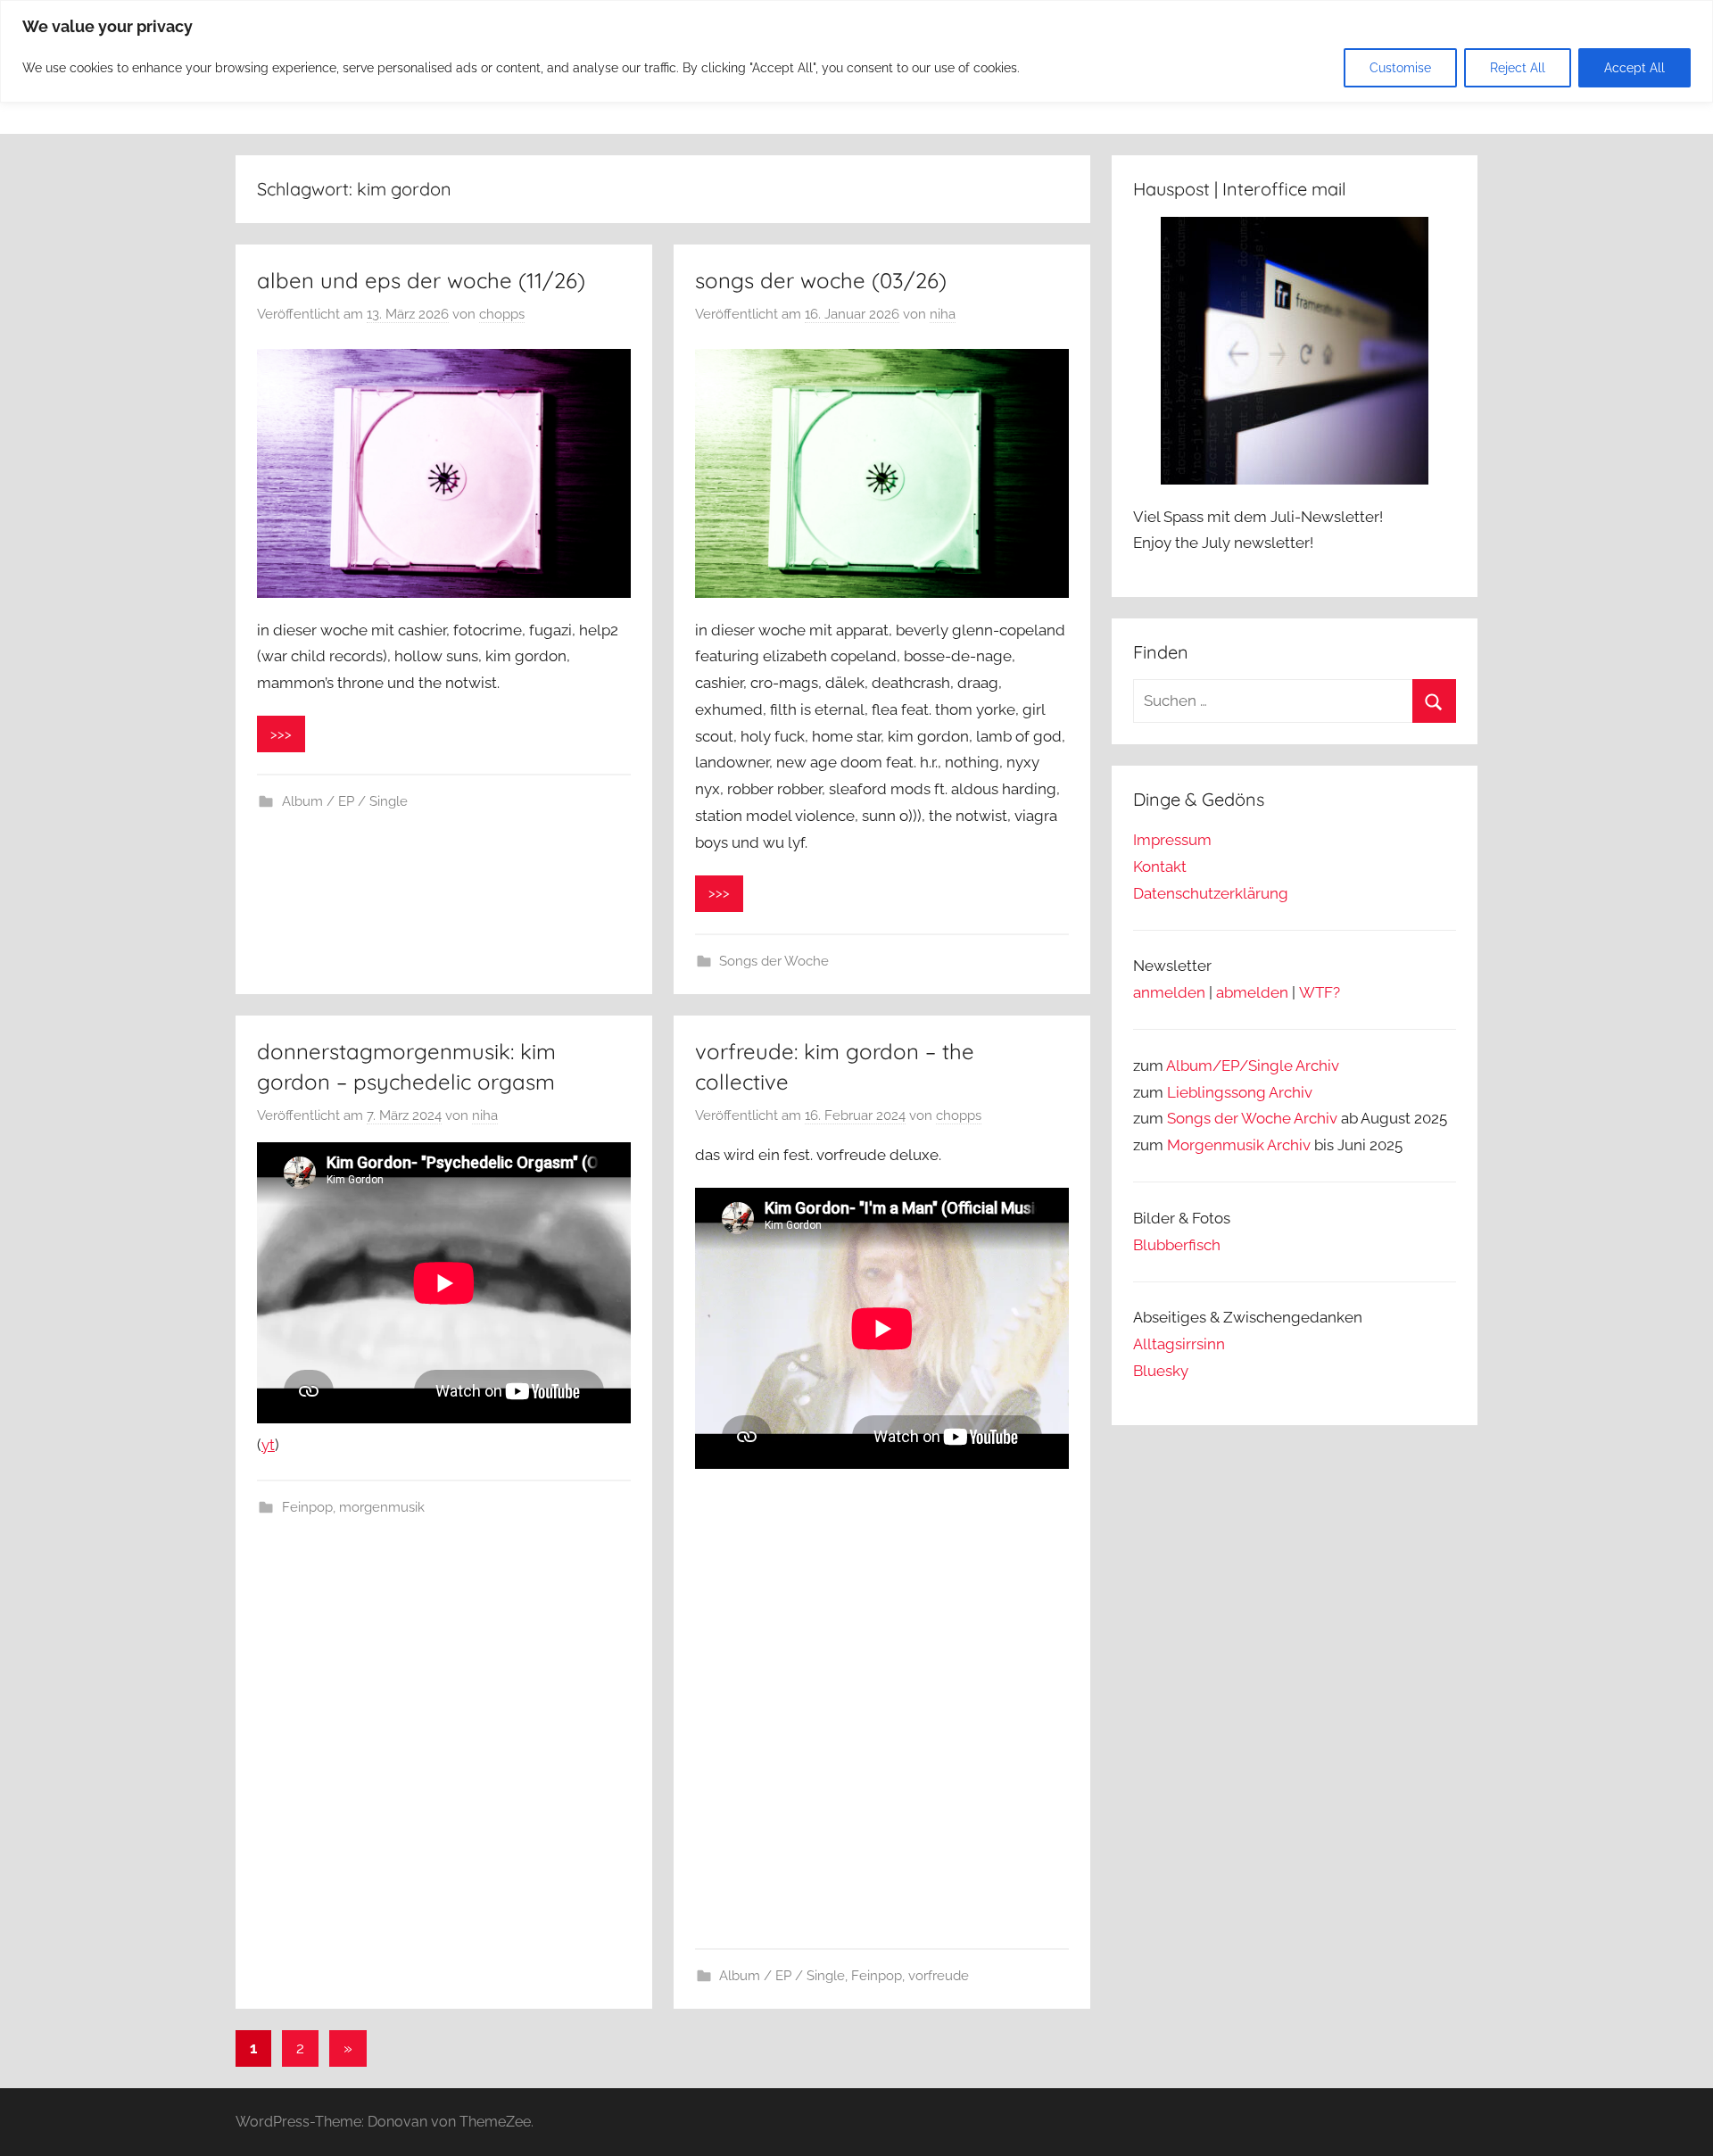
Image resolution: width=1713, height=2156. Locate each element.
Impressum (1172, 840)
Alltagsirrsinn (1179, 1344)
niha (943, 314)
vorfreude (939, 1976)
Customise (1400, 68)
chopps (502, 314)
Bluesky (1161, 1371)
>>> (281, 734)
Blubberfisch (1177, 1245)
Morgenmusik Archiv (1239, 1145)
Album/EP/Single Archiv (1253, 1066)
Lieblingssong (1216, 1092)
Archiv (1291, 1092)
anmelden (1169, 992)
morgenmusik (382, 1507)
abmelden (1252, 992)
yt (268, 1445)
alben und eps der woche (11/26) (421, 280)
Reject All (1518, 68)
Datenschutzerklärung (1211, 893)
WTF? (1320, 992)
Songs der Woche (774, 961)
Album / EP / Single (345, 801)
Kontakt (1160, 867)
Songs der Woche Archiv (1252, 1118)
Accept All (1634, 68)
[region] (856, 51)
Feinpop (307, 1507)
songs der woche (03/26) (821, 280)
